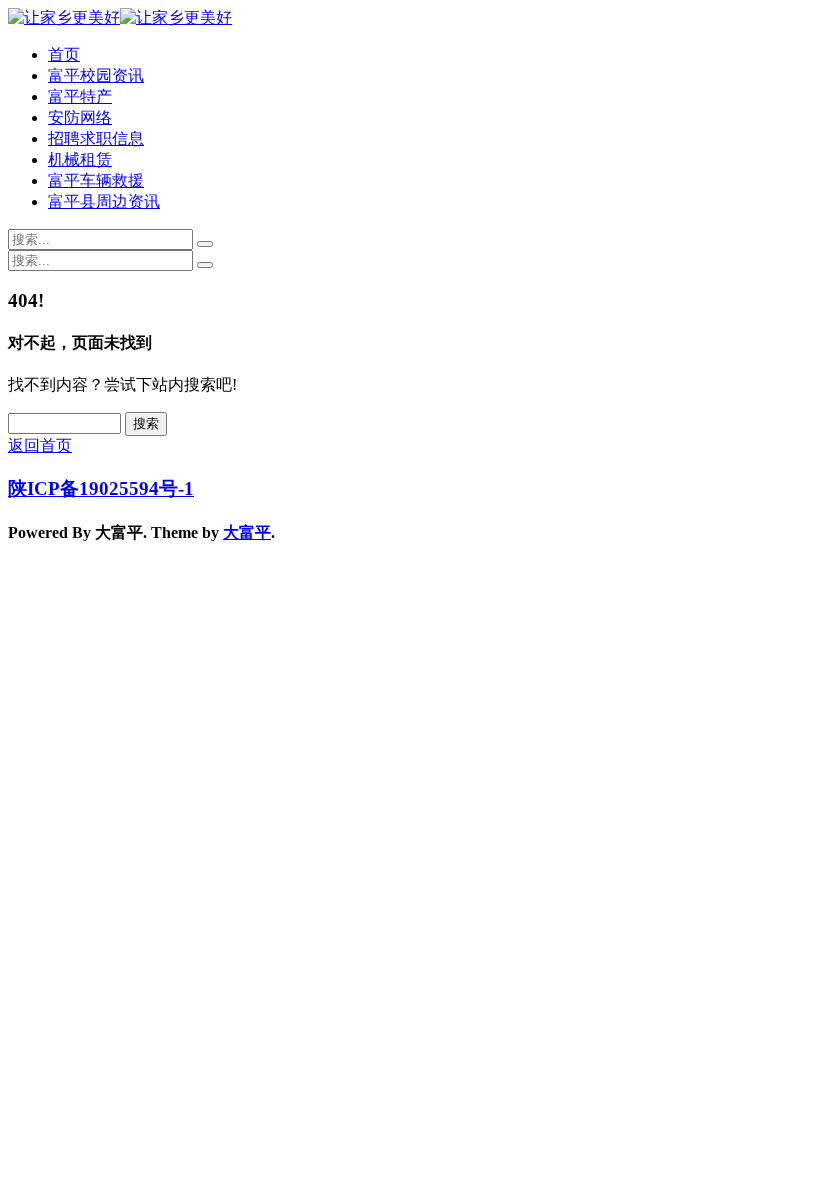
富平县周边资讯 (104, 201)
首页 (64, 54)
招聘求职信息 (96, 138)
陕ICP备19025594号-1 (101, 488)
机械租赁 (80, 159)
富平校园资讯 (96, 75)
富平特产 (80, 96)
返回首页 (40, 445)
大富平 (247, 532)
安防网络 (80, 117)
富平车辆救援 (96, 180)
